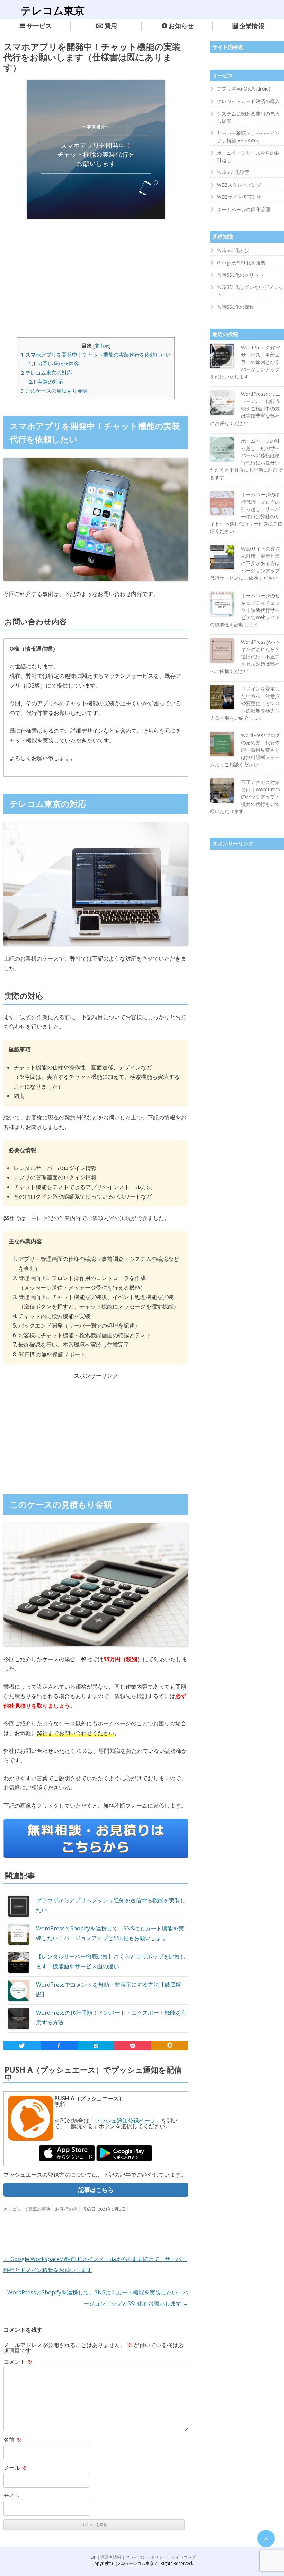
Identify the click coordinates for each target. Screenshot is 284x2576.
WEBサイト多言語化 (239, 197)
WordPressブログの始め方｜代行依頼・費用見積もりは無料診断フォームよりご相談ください (245, 750)
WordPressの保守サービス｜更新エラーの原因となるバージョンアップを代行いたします (245, 362)
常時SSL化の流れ (236, 307)
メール (15, 2468)
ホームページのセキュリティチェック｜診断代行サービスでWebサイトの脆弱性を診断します (245, 610)
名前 (12, 2440)
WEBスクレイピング (239, 185)
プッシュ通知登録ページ (125, 2121)
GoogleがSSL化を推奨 (241, 262)
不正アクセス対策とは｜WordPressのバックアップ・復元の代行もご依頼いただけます (245, 797)
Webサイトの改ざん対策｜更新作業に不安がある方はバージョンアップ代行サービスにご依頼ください (245, 563)
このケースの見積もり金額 (54, 391)
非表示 (102, 346)
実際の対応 (46, 382)
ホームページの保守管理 (243, 209)
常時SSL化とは (233, 250)
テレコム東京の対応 (46, 373)
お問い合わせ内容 (54, 364)
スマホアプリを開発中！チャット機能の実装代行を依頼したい (96, 355)
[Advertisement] (96, 276)
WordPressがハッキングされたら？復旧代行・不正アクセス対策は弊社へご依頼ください (245, 656)
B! (96, 2046)
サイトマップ (184, 2557)
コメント (18, 2362)
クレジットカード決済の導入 (248, 101)
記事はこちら (96, 2190)
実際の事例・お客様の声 (53, 2209)
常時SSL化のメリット (240, 275)
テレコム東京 (53, 10)
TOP (92, 2557)
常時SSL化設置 (233, 172)
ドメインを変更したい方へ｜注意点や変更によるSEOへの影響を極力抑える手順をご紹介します (245, 703)
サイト (12, 2496)
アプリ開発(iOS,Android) (244, 89)
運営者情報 (111, 2557)
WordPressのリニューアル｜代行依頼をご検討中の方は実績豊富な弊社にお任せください (245, 408)
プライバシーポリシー (146, 2557)
